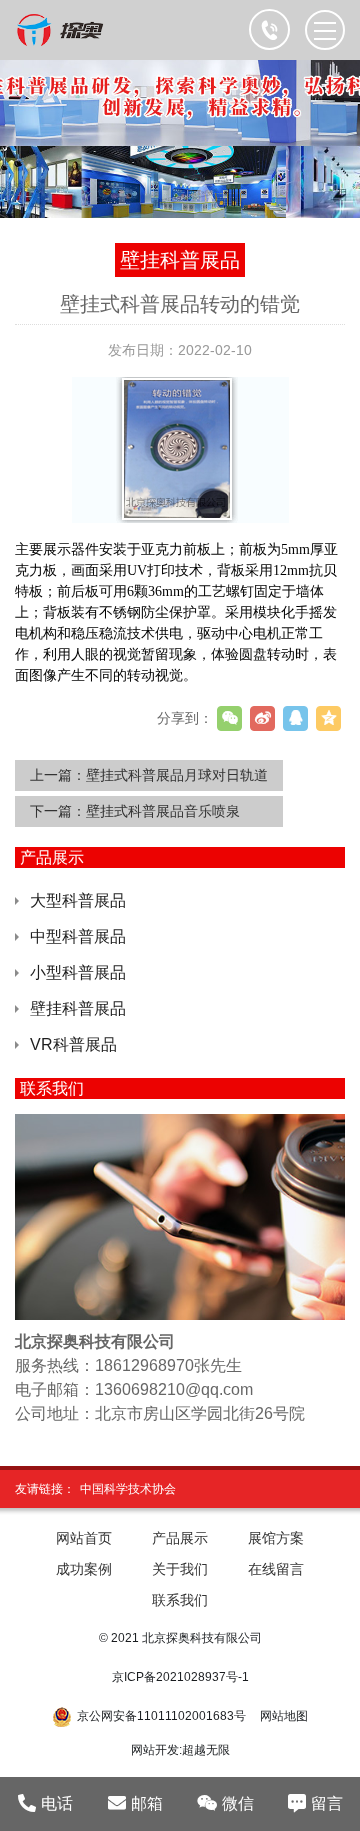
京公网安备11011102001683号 (161, 1716)
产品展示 (180, 1538)
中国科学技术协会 (128, 1489)
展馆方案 (276, 1538)
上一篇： (149, 775)
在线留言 (276, 1569)
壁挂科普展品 (78, 1008)
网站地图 (284, 1716)
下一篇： (135, 811)
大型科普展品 (78, 900)
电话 (57, 1803)
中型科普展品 (78, 936)
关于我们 (180, 1569)
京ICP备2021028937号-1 (180, 1677)
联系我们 (180, 1600)
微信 (238, 1803)
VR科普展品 (73, 1044)
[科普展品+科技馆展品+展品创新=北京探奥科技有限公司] (61, 30)
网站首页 (84, 1538)
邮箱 (147, 1803)
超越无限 (206, 1750)
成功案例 (84, 1569)
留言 (327, 1803)
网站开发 (155, 1750)
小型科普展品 (78, 972)
